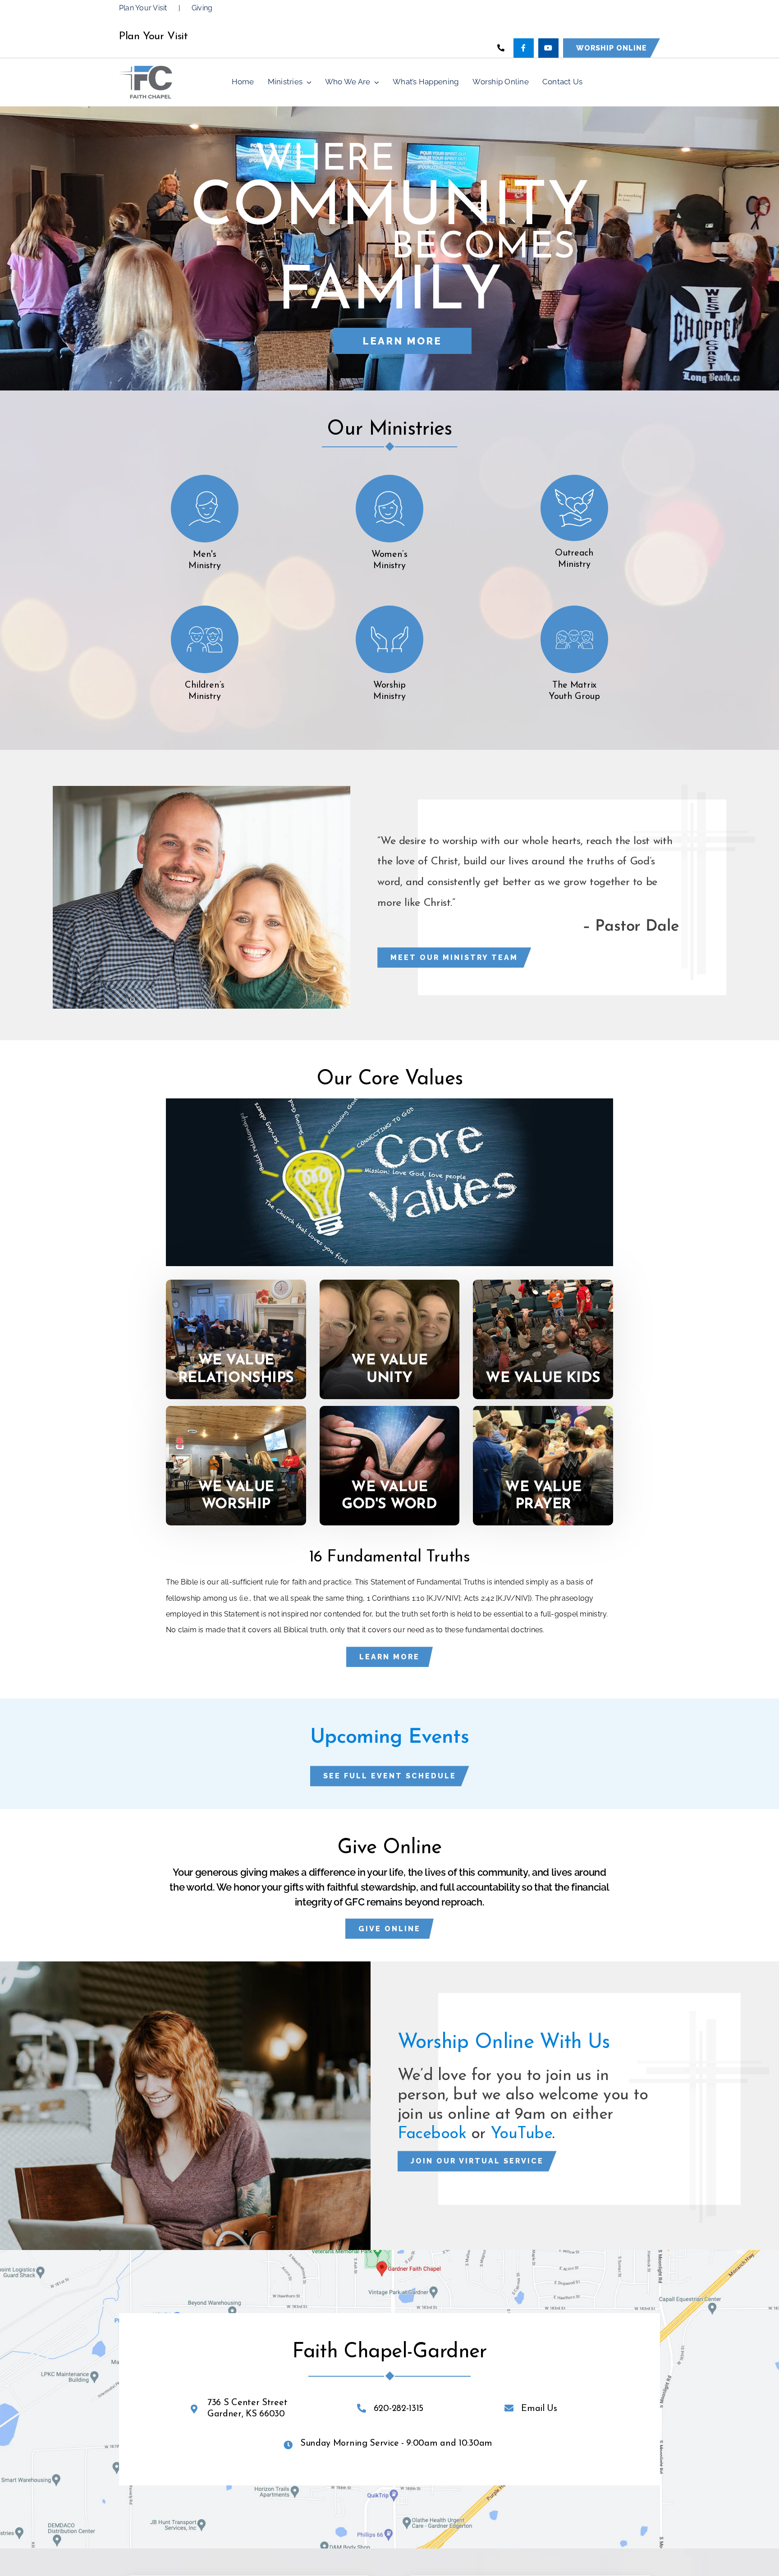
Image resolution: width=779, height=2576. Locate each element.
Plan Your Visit (143, 8)
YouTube (521, 2134)
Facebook (432, 2134)
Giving (202, 8)
